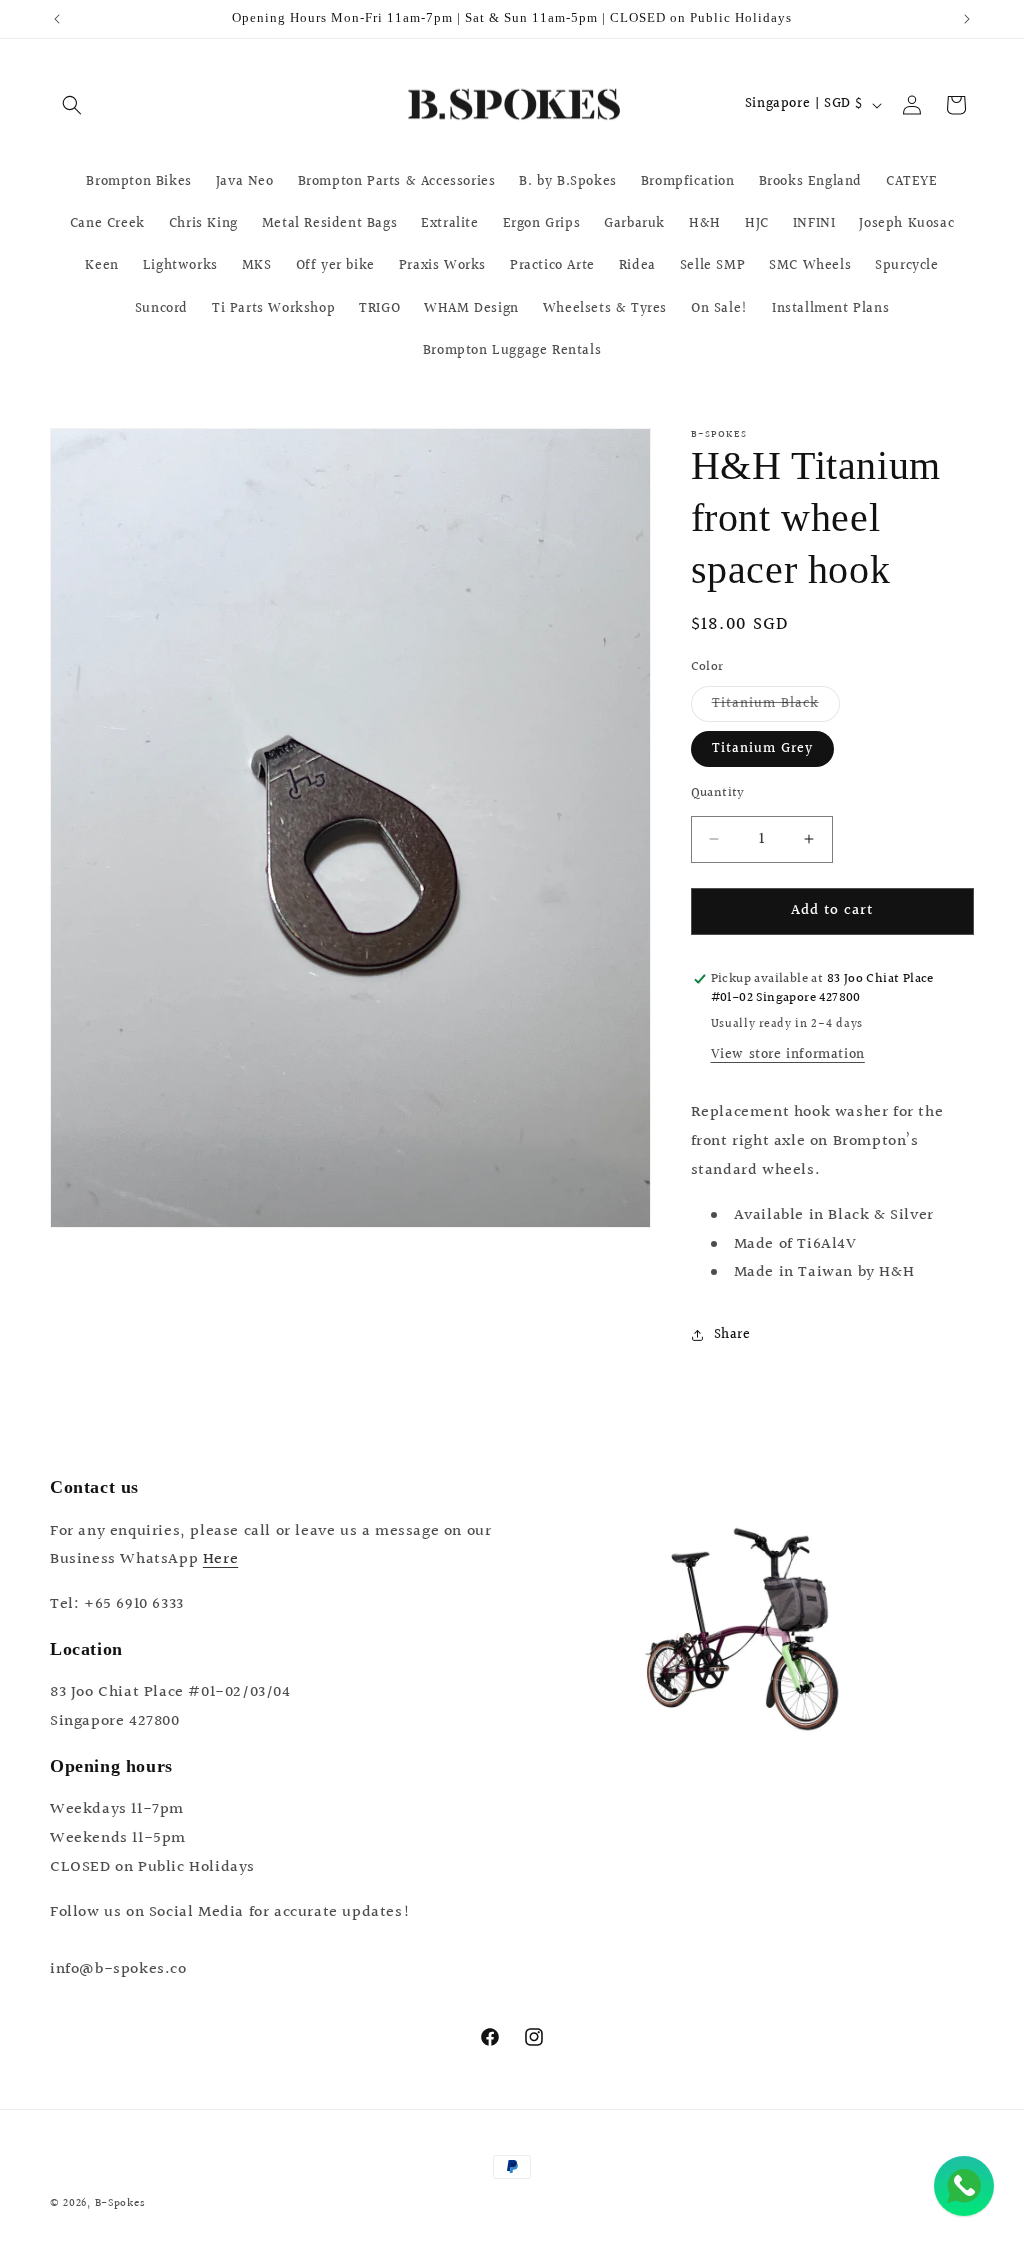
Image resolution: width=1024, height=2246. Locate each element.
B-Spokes (120, 2203)
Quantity (718, 793)
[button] (72, 105)
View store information (788, 1055)
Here (220, 1559)
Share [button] (732, 1335)
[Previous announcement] (57, 19)
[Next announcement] (967, 19)
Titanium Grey (762, 749)
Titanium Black (776, 707)
